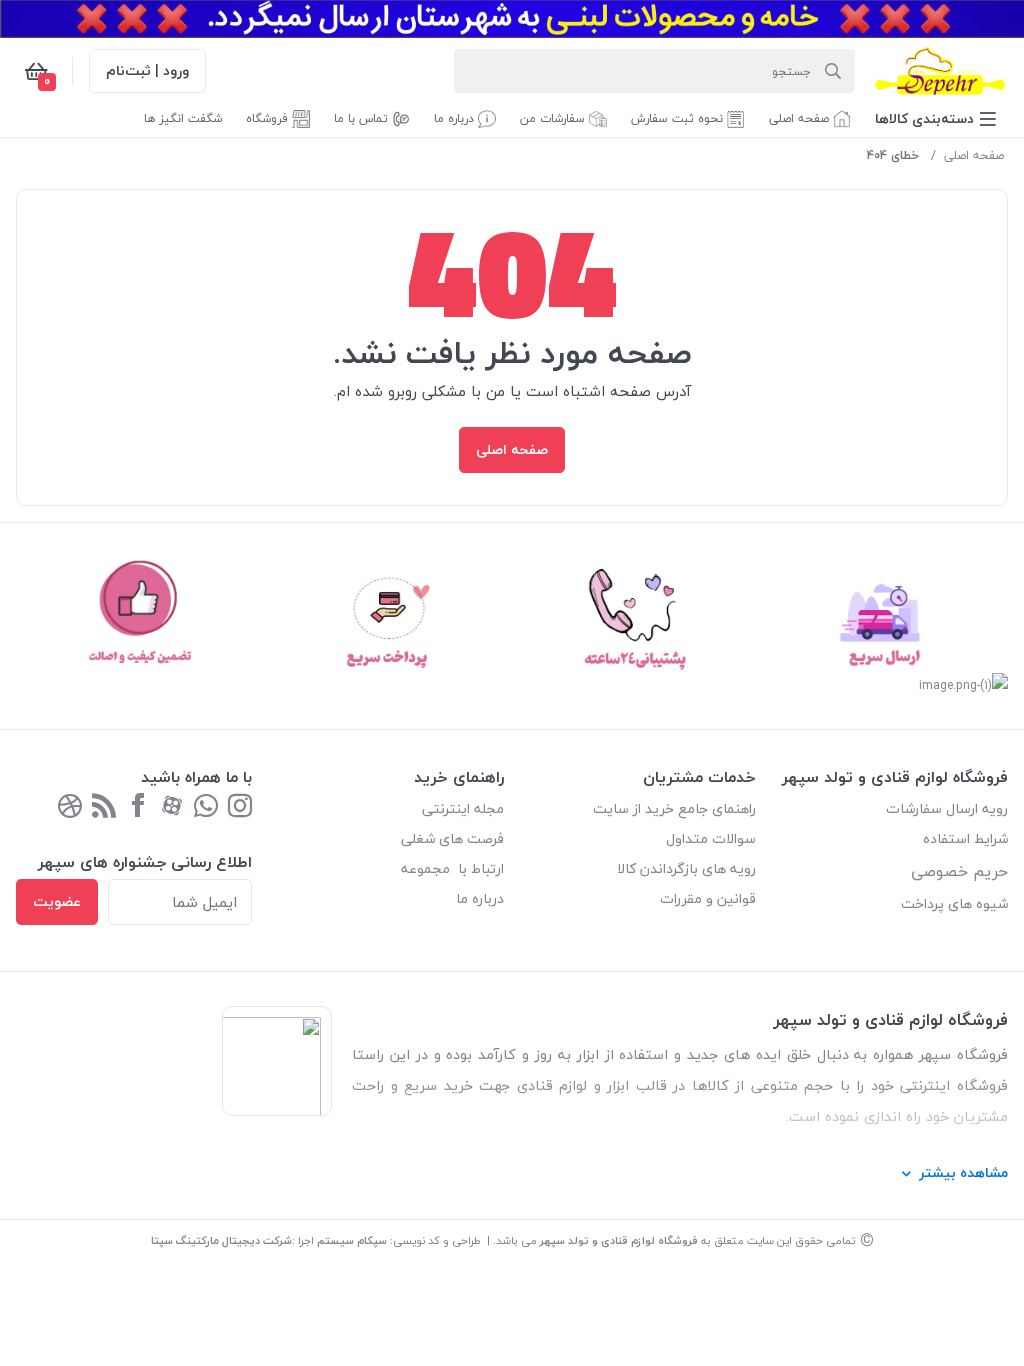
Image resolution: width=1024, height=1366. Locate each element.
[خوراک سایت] (70, 807)
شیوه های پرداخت (954, 903)
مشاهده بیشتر (963, 1172)
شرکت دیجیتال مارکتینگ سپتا (221, 1240)
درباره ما (480, 898)
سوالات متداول (711, 838)
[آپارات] (172, 807)
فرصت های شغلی (452, 838)
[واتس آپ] (206, 807)
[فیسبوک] (138, 807)
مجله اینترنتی (463, 808)
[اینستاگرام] (240, 807)
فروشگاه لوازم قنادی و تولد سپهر (619, 1240)
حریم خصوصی (959, 871)
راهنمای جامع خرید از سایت (674, 808)
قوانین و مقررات (708, 898)
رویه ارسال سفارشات (947, 808)
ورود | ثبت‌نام (147, 70)
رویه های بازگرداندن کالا (686, 868)
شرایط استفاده (963, 838)
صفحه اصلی (974, 155)
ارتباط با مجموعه (452, 868)
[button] (935, 118)
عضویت (57, 901)
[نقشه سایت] (104, 807)
